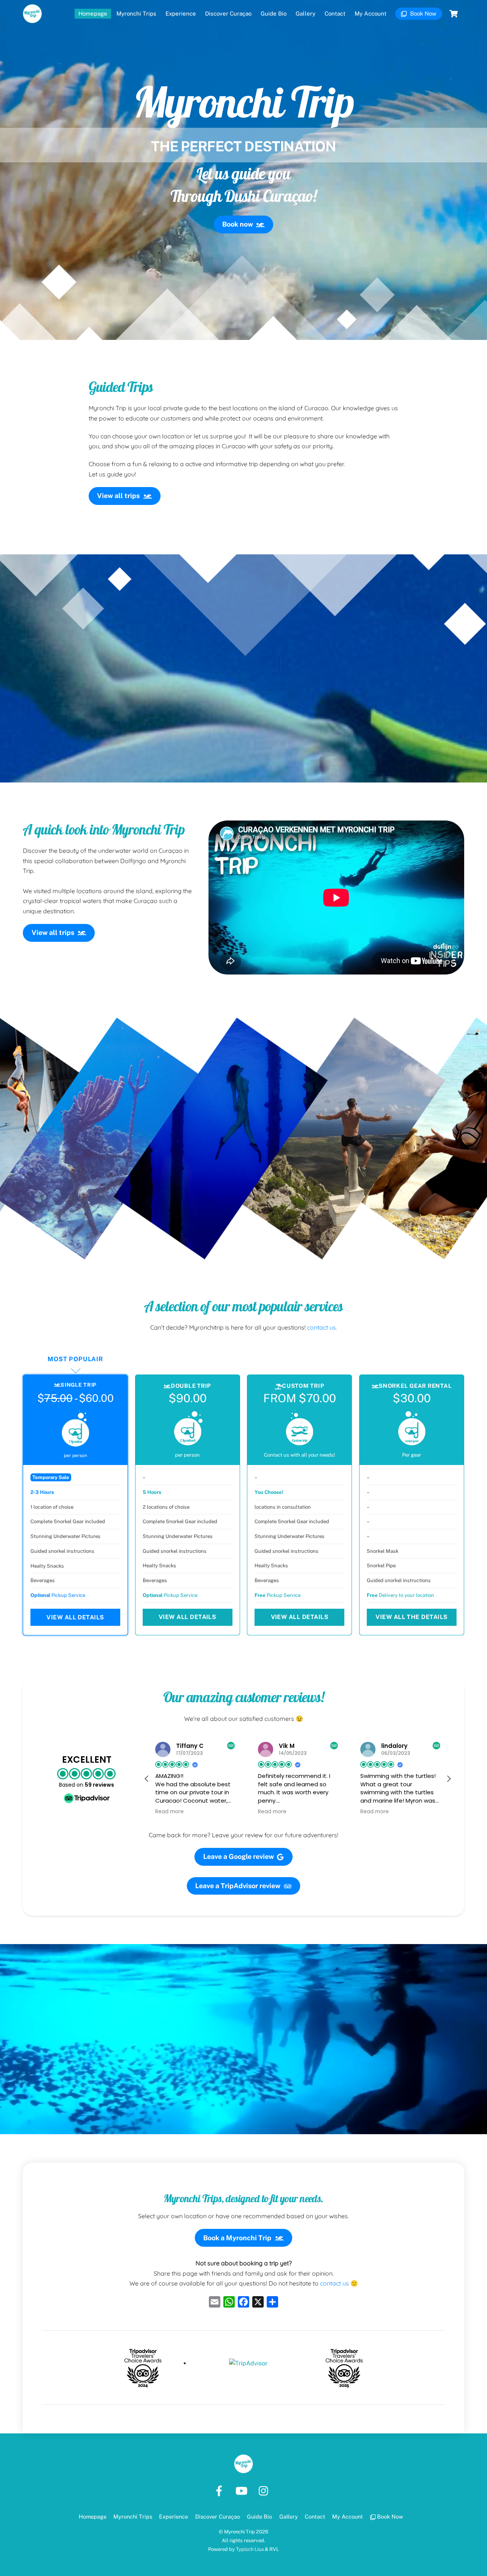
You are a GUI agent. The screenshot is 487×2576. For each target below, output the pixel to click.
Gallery (306, 13)
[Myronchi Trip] (32, 19)
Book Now (423, 13)
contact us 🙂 (339, 2283)
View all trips (118, 496)
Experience (181, 13)
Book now (238, 224)
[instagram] (265, 2490)
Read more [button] (215, 1812)
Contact (335, 13)
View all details (75, 1617)
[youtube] (243, 2490)
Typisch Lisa (250, 2549)
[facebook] (220, 2490)
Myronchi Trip (240, 2532)
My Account (371, 13)
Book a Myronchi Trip (237, 2238)
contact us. (322, 1327)
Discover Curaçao (228, 13)
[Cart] (454, 14)
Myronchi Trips (136, 13)
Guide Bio (274, 13)
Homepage (93, 13)
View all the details (411, 1617)
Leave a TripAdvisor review (238, 1886)
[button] (147, 1779)
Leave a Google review (239, 1856)
